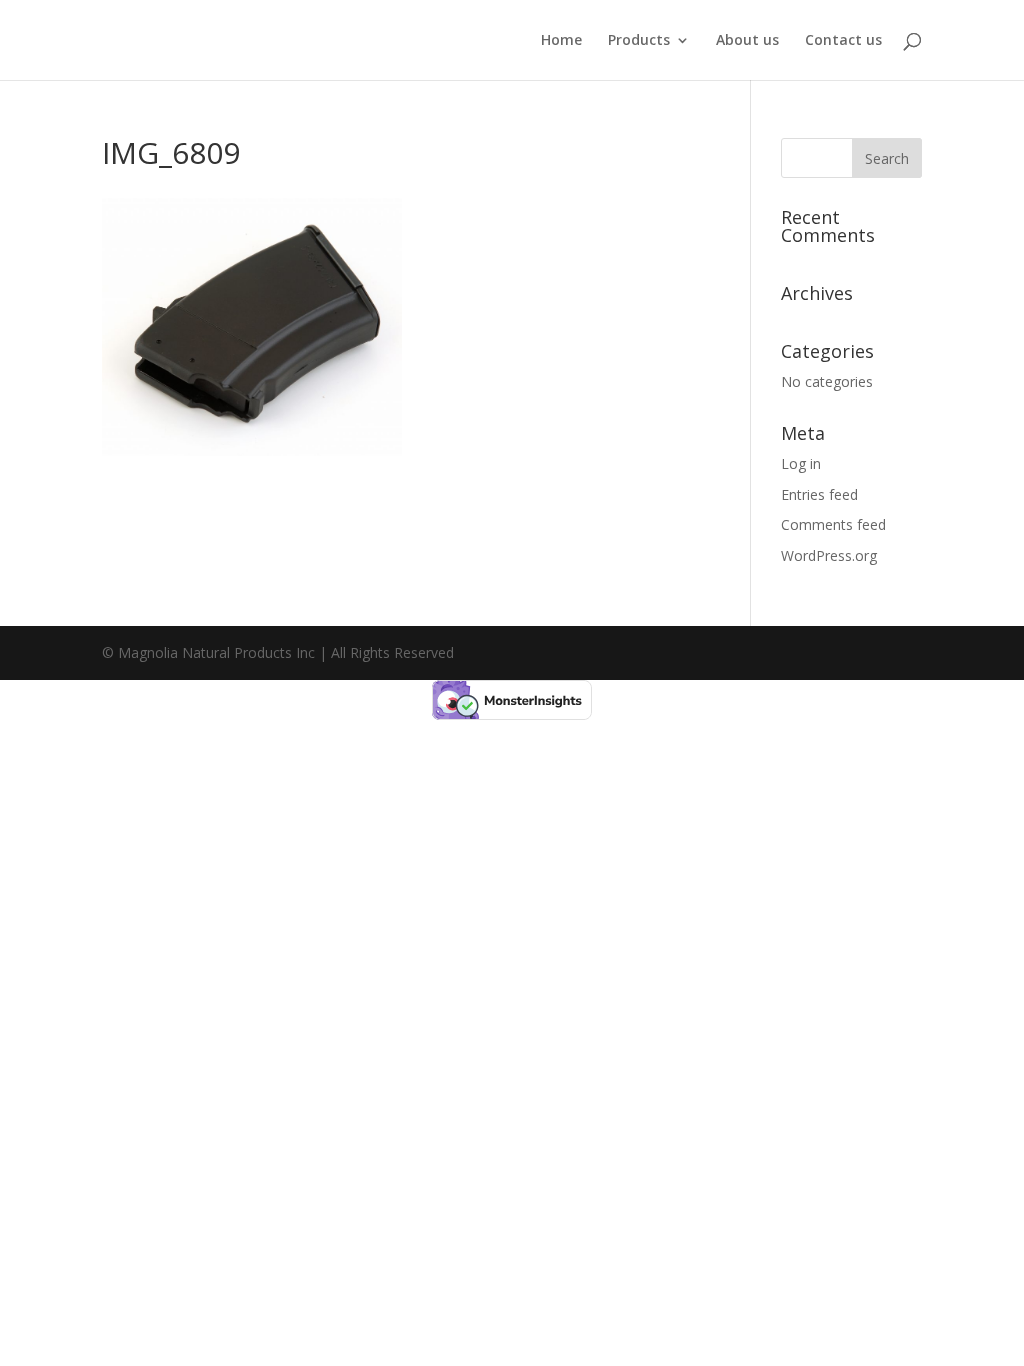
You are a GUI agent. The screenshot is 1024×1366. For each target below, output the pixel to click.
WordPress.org (829, 555)
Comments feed (833, 524)
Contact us (843, 41)
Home (561, 41)
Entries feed (819, 494)
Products (639, 41)
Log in (801, 463)
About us (747, 41)
